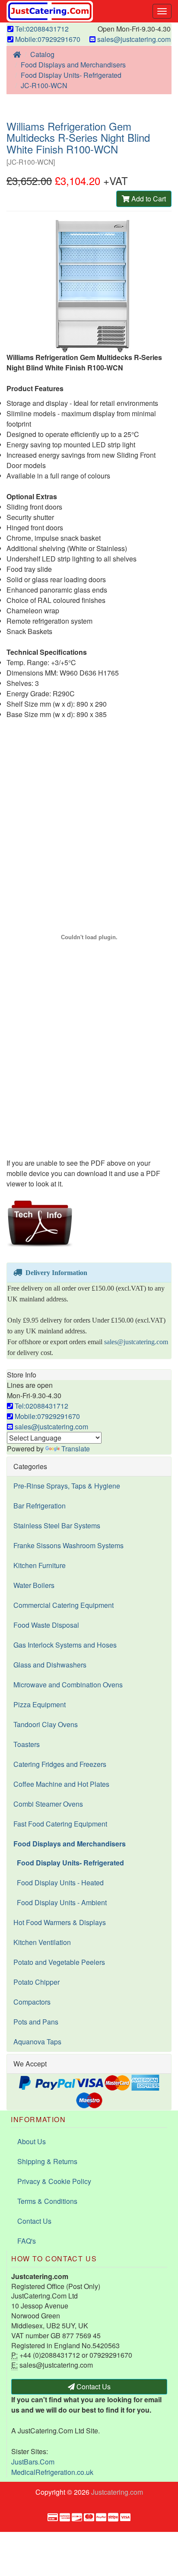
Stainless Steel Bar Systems (57, 1526)
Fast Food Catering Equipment (60, 1824)
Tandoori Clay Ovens (46, 1724)
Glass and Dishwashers (50, 1665)
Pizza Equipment (40, 1704)
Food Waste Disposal (46, 1625)
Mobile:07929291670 (47, 39)
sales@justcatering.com (133, 39)
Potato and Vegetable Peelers (59, 1962)
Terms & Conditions (47, 2201)
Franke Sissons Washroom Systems (68, 1545)
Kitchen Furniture (40, 1565)
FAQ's (27, 2241)
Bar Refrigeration (40, 1506)
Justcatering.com (117, 2492)
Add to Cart (148, 199)
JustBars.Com (33, 2462)
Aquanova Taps (37, 2042)
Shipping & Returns (47, 2161)
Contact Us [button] (93, 2386)
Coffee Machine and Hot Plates (61, 1784)
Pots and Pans (36, 2022)
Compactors (32, 2002)
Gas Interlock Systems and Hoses (65, 1645)
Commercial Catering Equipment (64, 1605)
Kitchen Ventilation (42, 1942)
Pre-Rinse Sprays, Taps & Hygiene (67, 1486)
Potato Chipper (37, 1982)
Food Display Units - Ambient (60, 1902)
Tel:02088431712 (41, 29)
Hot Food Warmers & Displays (60, 1922)
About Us (32, 2141)
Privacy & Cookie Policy (54, 2181)
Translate (76, 1449)
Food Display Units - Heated (59, 1883)
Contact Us (34, 2221)
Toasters (27, 1744)
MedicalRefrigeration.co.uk (52, 2472)
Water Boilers (34, 1585)
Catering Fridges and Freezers (60, 1764)
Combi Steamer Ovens (48, 1804)
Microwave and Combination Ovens (68, 1685)
